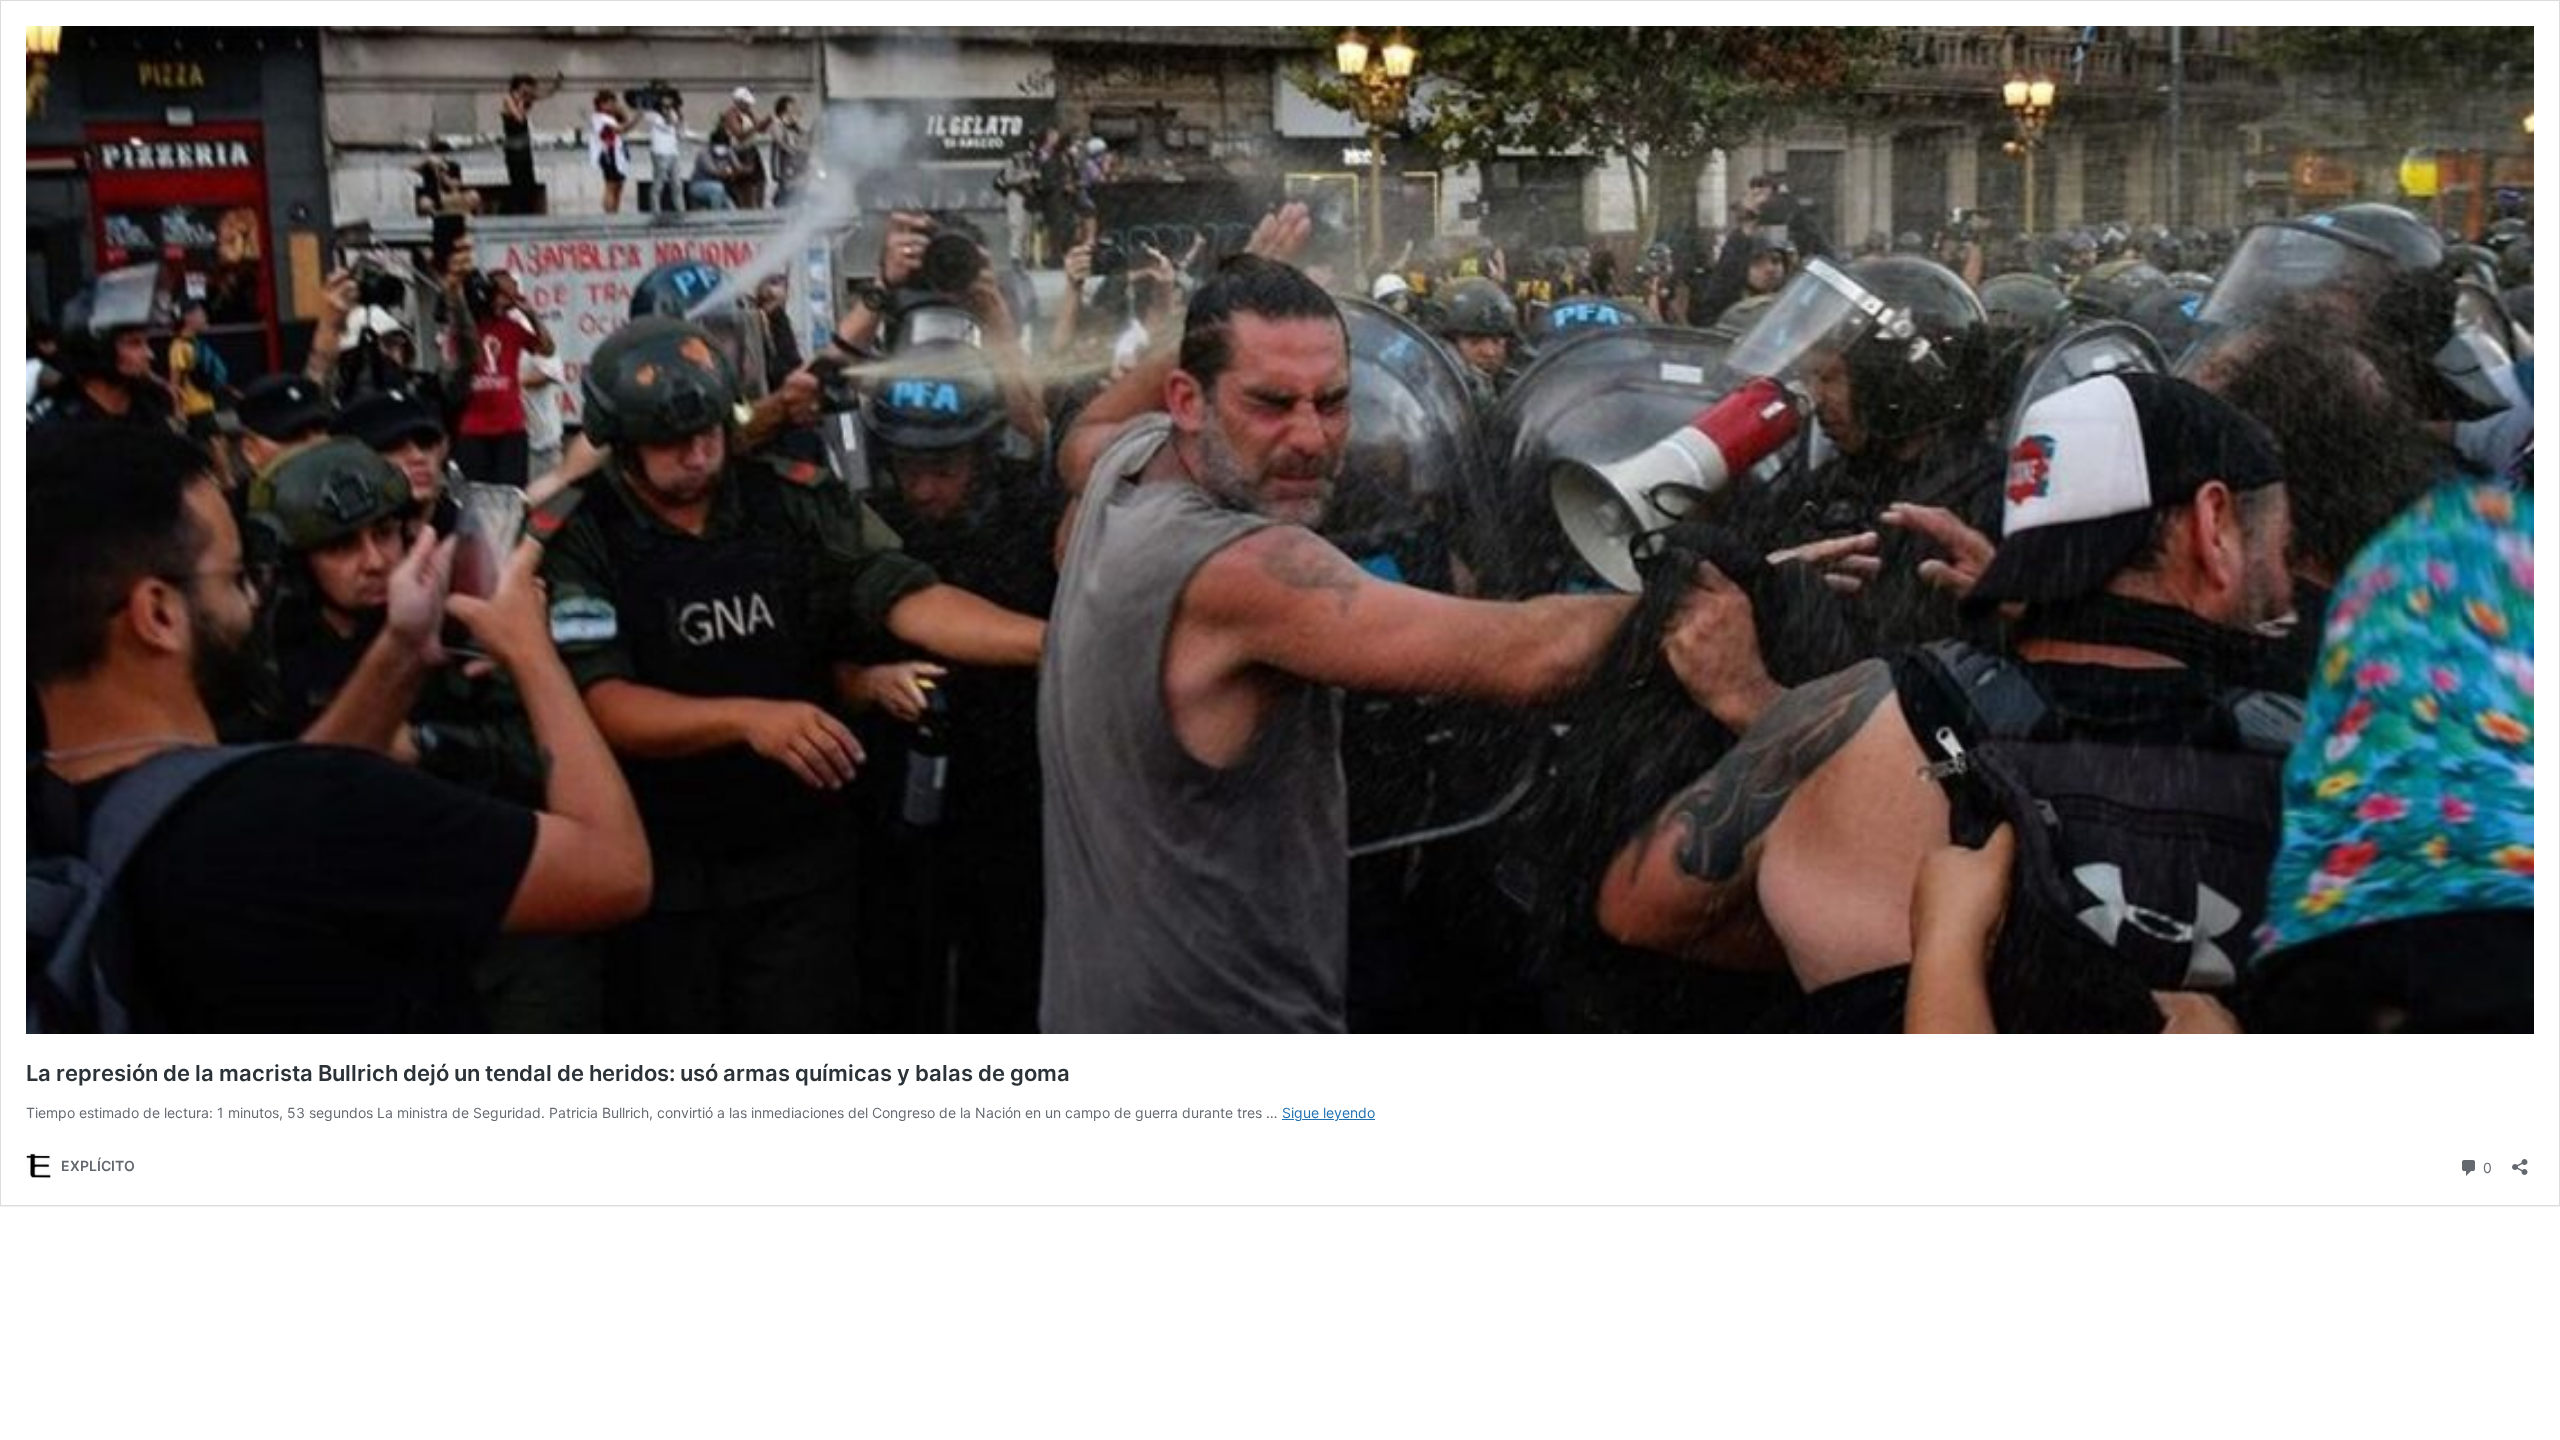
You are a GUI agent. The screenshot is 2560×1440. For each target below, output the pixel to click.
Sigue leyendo (1328, 1112)
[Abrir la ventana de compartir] (2520, 1160)
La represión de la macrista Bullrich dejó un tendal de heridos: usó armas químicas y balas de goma (548, 1073)
